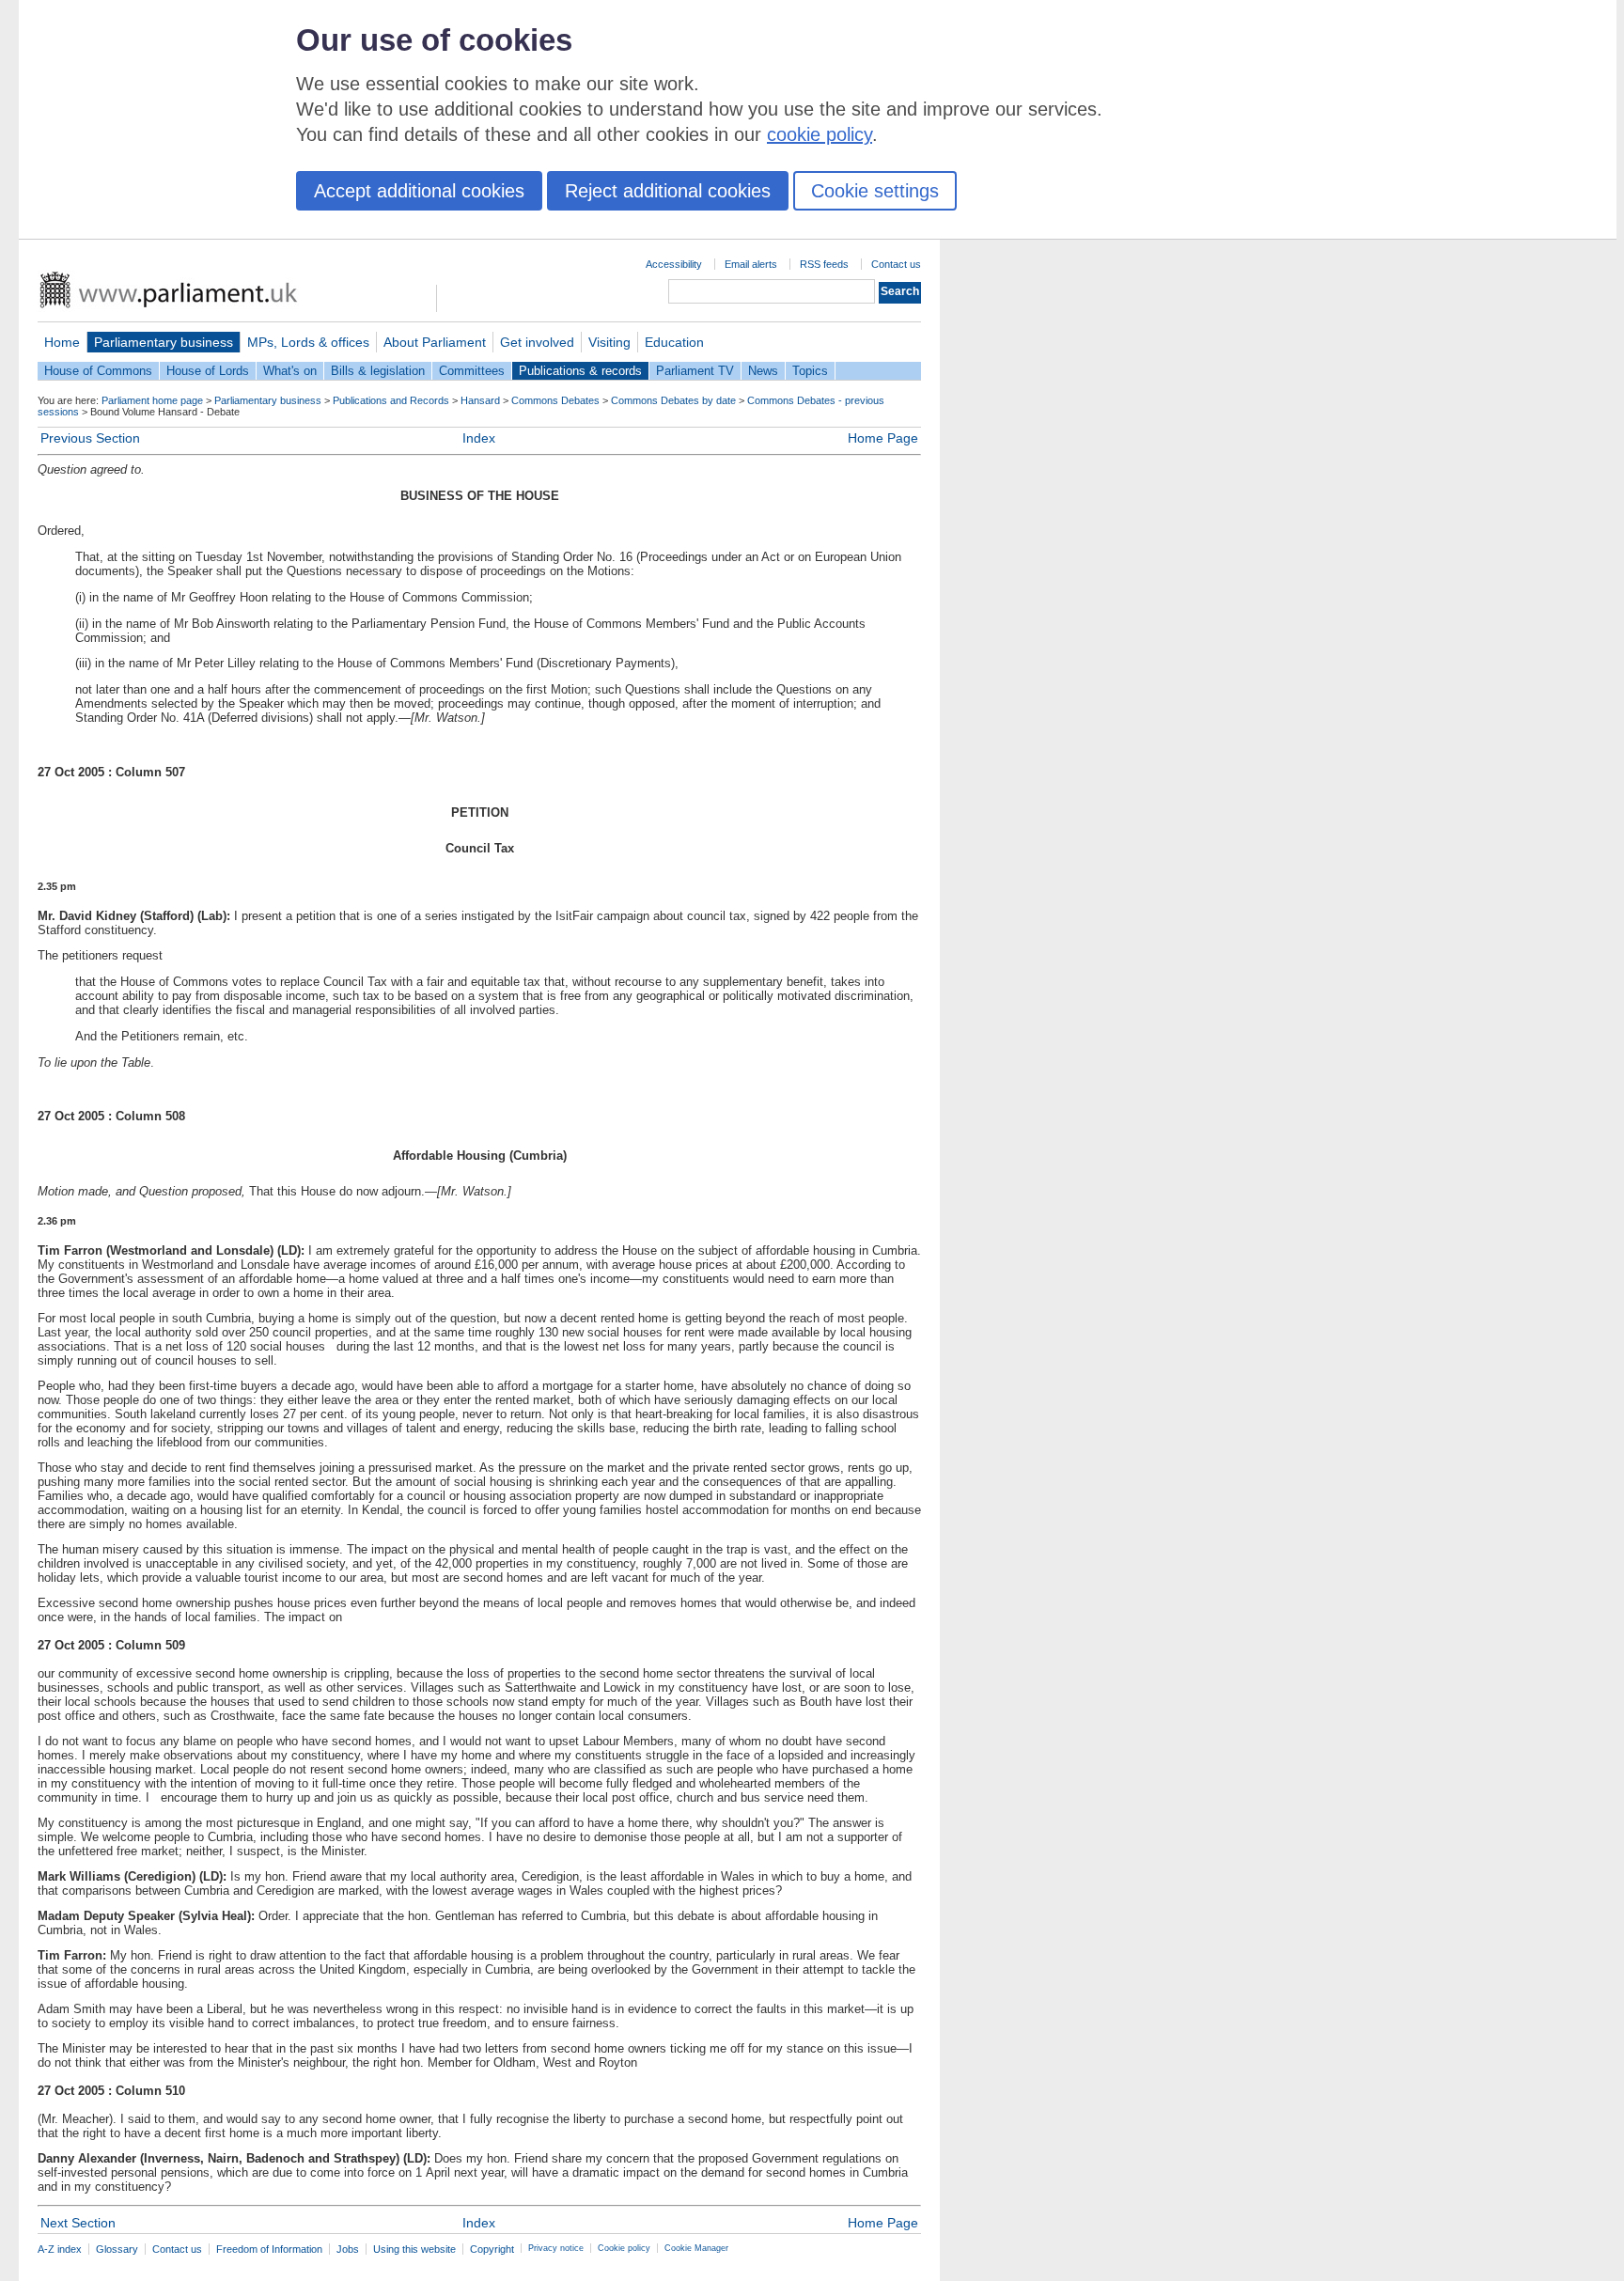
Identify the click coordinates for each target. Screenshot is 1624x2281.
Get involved (537, 342)
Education (674, 342)
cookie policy (820, 134)
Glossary (117, 2249)
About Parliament (435, 342)
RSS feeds (824, 264)
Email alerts (751, 264)
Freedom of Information (269, 2249)
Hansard (480, 400)
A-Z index (60, 2249)
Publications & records (580, 371)
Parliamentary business (164, 342)
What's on (290, 371)
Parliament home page (152, 400)
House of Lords (208, 371)
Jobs (348, 2249)
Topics (810, 371)
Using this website (414, 2249)
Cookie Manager (696, 2248)
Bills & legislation (378, 371)
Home (62, 342)
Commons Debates (555, 400)
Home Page (883, 438)
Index (479, 438)
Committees (472, 371)
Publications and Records (391, 400)
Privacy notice (556, 2248)
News (763, 371)
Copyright (492, 2249)
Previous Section (90, 438)
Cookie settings (875, 191)
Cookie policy (624, 2248)
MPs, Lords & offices (308, 342)
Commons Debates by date (673, 400)
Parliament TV (695, 371)
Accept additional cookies (419, 191)
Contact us (896, 264)
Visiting (609, 342)
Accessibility (674, 264)
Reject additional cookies (668, 191)
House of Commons (98, 371)
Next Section (78, 2223)
